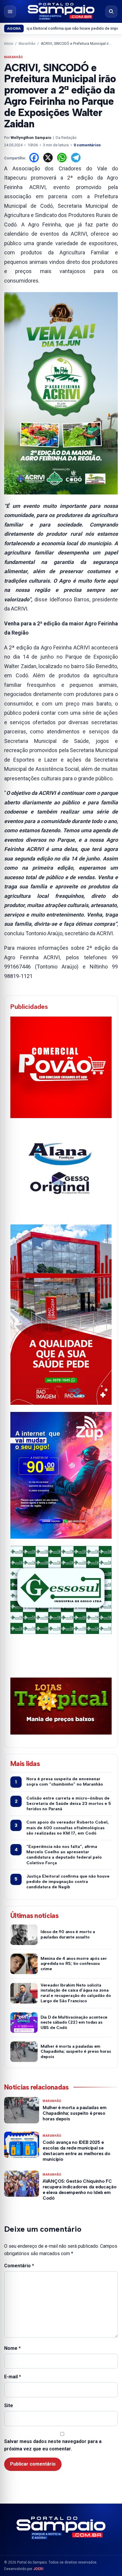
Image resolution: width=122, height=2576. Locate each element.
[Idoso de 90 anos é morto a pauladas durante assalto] (24, 1935)
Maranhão (27, 44)
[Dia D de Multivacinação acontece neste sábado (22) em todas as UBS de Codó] (24, 2023)
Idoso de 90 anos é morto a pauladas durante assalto (68, 1934)
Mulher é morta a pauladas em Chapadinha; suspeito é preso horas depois (76, 2052)
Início (9, 44)
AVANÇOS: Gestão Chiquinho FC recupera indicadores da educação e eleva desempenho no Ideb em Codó (80, 2190)
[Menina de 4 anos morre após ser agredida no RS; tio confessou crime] (24, 1964)
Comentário (19, 2266)
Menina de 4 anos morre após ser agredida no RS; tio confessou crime (74, 1964)
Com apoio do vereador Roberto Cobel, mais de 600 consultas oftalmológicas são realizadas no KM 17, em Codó (68, 1828)
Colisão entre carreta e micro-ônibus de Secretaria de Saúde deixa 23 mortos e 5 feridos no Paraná (69, 1804)
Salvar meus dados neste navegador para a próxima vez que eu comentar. (53, 2445)
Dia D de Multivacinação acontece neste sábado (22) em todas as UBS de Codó (74, 2023)
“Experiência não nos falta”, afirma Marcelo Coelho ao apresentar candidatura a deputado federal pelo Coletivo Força (64, 1855)
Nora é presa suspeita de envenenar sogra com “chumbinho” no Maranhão (65, 1782)
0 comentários (87, 145)
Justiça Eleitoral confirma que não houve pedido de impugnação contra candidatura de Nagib (68, 1882)
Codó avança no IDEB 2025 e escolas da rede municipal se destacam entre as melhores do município (76, 2151)
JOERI (38, 2569)
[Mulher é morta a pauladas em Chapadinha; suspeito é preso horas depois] (24, 2052)
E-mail (13, 2377)
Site (9, 2405)
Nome (12, 2348)
